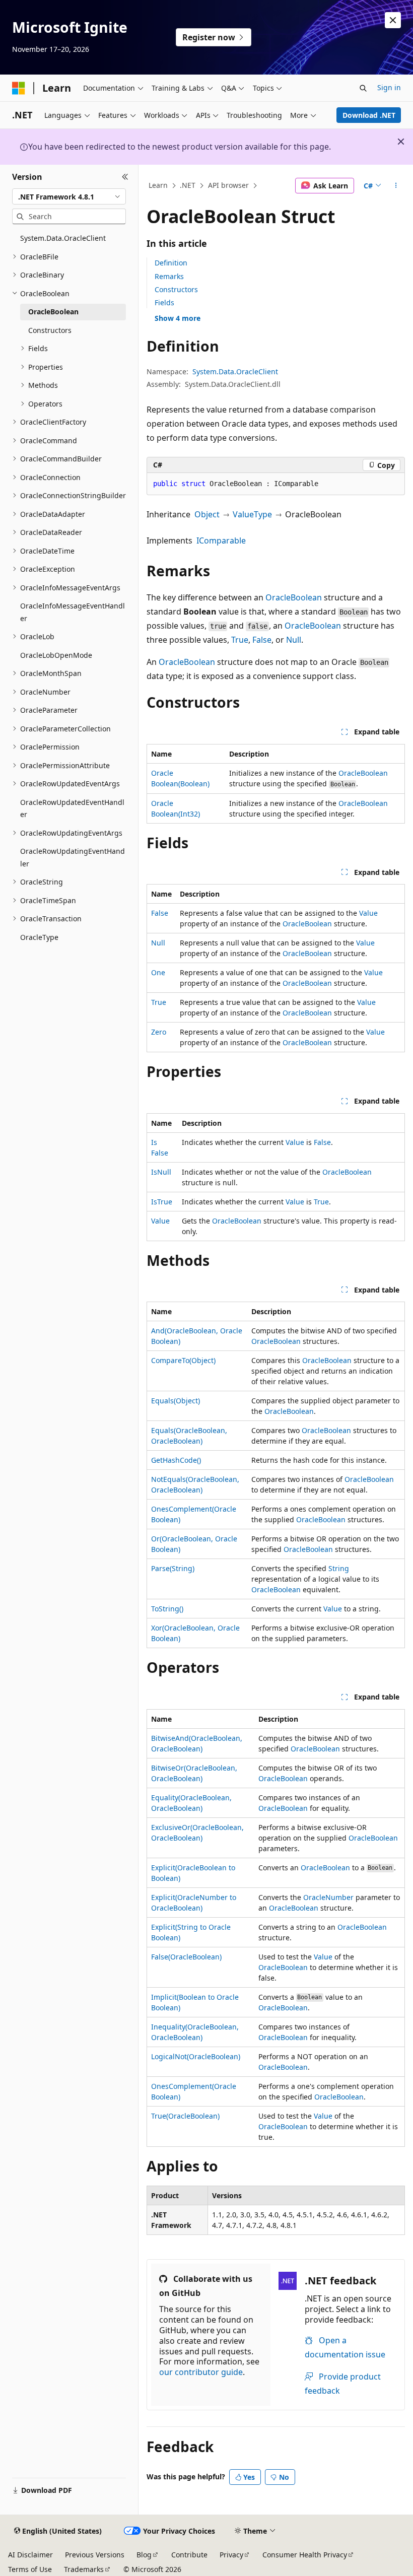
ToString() (167, 1609)
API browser (228, 185)
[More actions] (396, 186)
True (240, 640)
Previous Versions (95, 2555)
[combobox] (69, 196)
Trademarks (84, 2569)
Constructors (176, 289)
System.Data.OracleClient (235, 371)
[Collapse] (125, 177)
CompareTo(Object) (183, 1360)
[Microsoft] (19, 88)
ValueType (252, 514)
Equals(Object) (176, 1401)
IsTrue (162, 1202)
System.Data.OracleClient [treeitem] (63, 238)
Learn (158, 185)
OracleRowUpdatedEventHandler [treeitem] (72, 808)
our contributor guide (201, 2372)
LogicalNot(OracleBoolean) (196, 2056)
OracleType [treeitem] (39, 937)
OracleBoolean (294, 597)
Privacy (231, 2555)
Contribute (189, 2555)
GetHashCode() (176, 1460)
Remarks (169, 276)
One (158, 972)
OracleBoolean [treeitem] (53, 312)
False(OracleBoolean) (186, 1957)
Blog (144, 2555)
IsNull (161, 1172)
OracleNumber (328, 1897)
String (339, 1568)
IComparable (221, 540)
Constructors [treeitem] (50, 330)
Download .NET (369, 115)
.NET (188, 185)
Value (368, 913)
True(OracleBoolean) (185, 2116)
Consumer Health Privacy (305, 2555)
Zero (159, 1032)
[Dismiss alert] (393, 20)
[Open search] (363, 88)
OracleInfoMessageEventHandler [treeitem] (73, 612)
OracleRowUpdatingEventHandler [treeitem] (73, 857)
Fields (164, 302)
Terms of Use (30, 2569)
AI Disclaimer (30, 2555)
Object (207, 514)
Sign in (389, 87)
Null (294, 640)
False (262, 640)
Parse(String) (173, 1568)
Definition (171, 263)
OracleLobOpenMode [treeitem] (56, 655)
